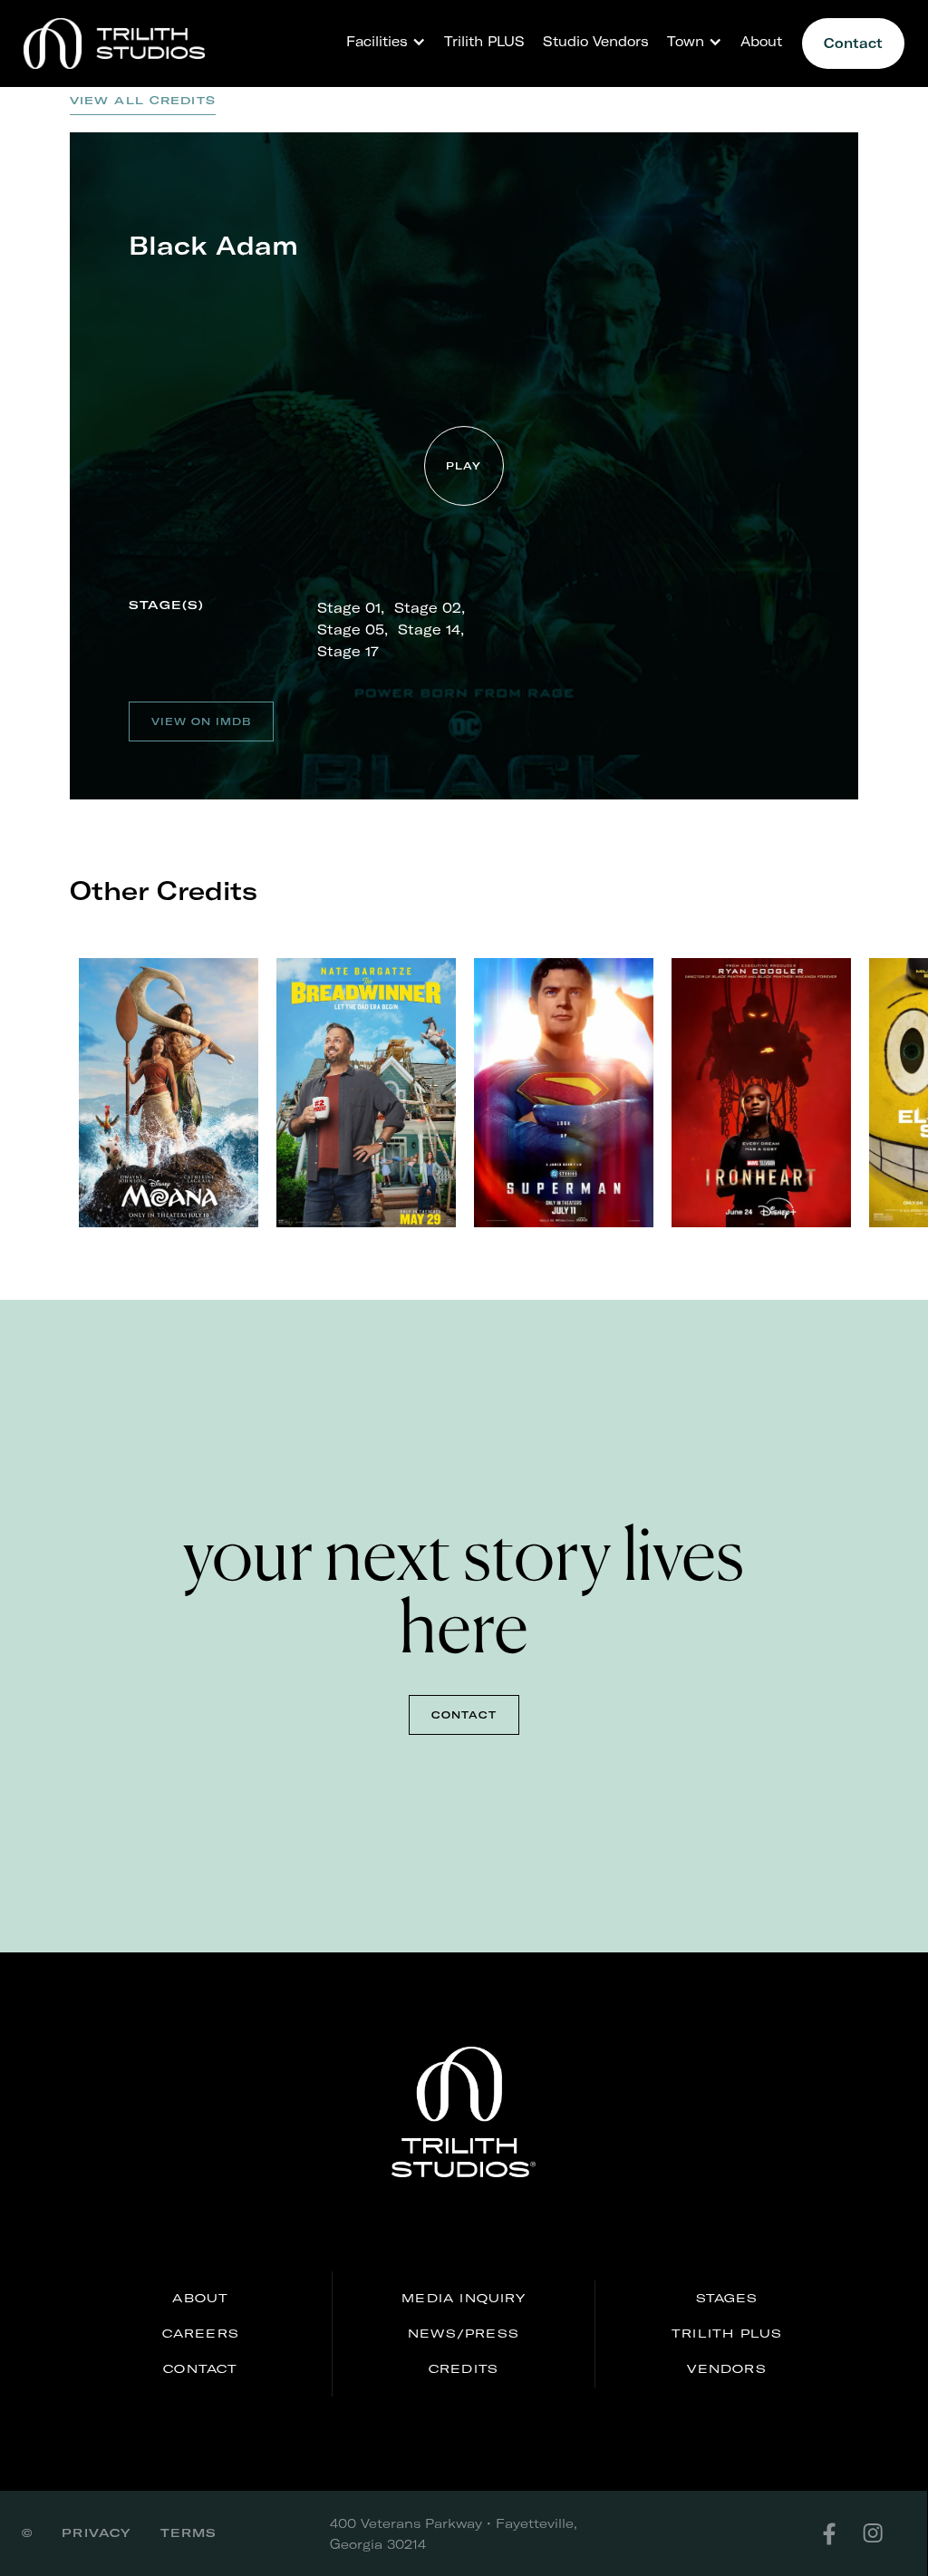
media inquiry (464, 2298)
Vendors (726, 2368)
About (761, 41)
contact (464, 1715)
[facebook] (840, 2533)
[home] (114, 44)
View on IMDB (201, 721)
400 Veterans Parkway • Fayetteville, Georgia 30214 (454, 2533)
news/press (464, 2333)
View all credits (143, 100)
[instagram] (884, 2533)
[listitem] (169, 1093)
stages (727, 2298)
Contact (853, 43)
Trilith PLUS (484, 41)
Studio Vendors (596, 41)
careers (201, 2333)
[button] (382, 42)
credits (464, 2368)
